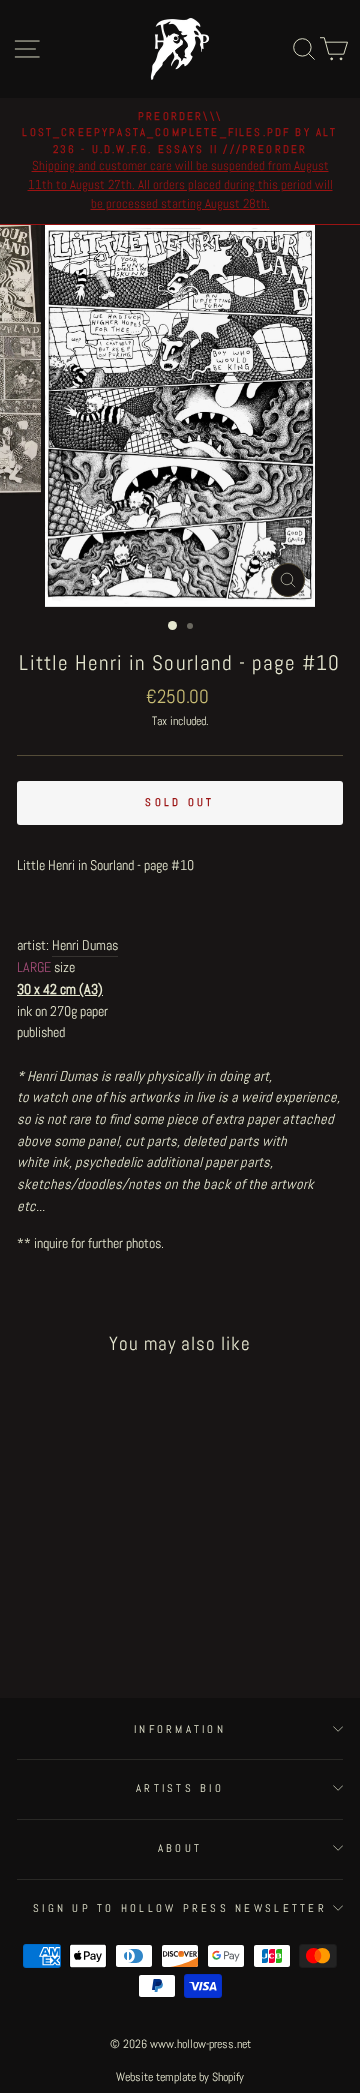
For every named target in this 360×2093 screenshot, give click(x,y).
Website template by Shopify (180, 2077)
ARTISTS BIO (180, 1788)
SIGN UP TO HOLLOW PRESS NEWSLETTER (180, 1908)
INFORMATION (180, 1729)
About (180, 1848)
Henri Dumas (85, 945)
